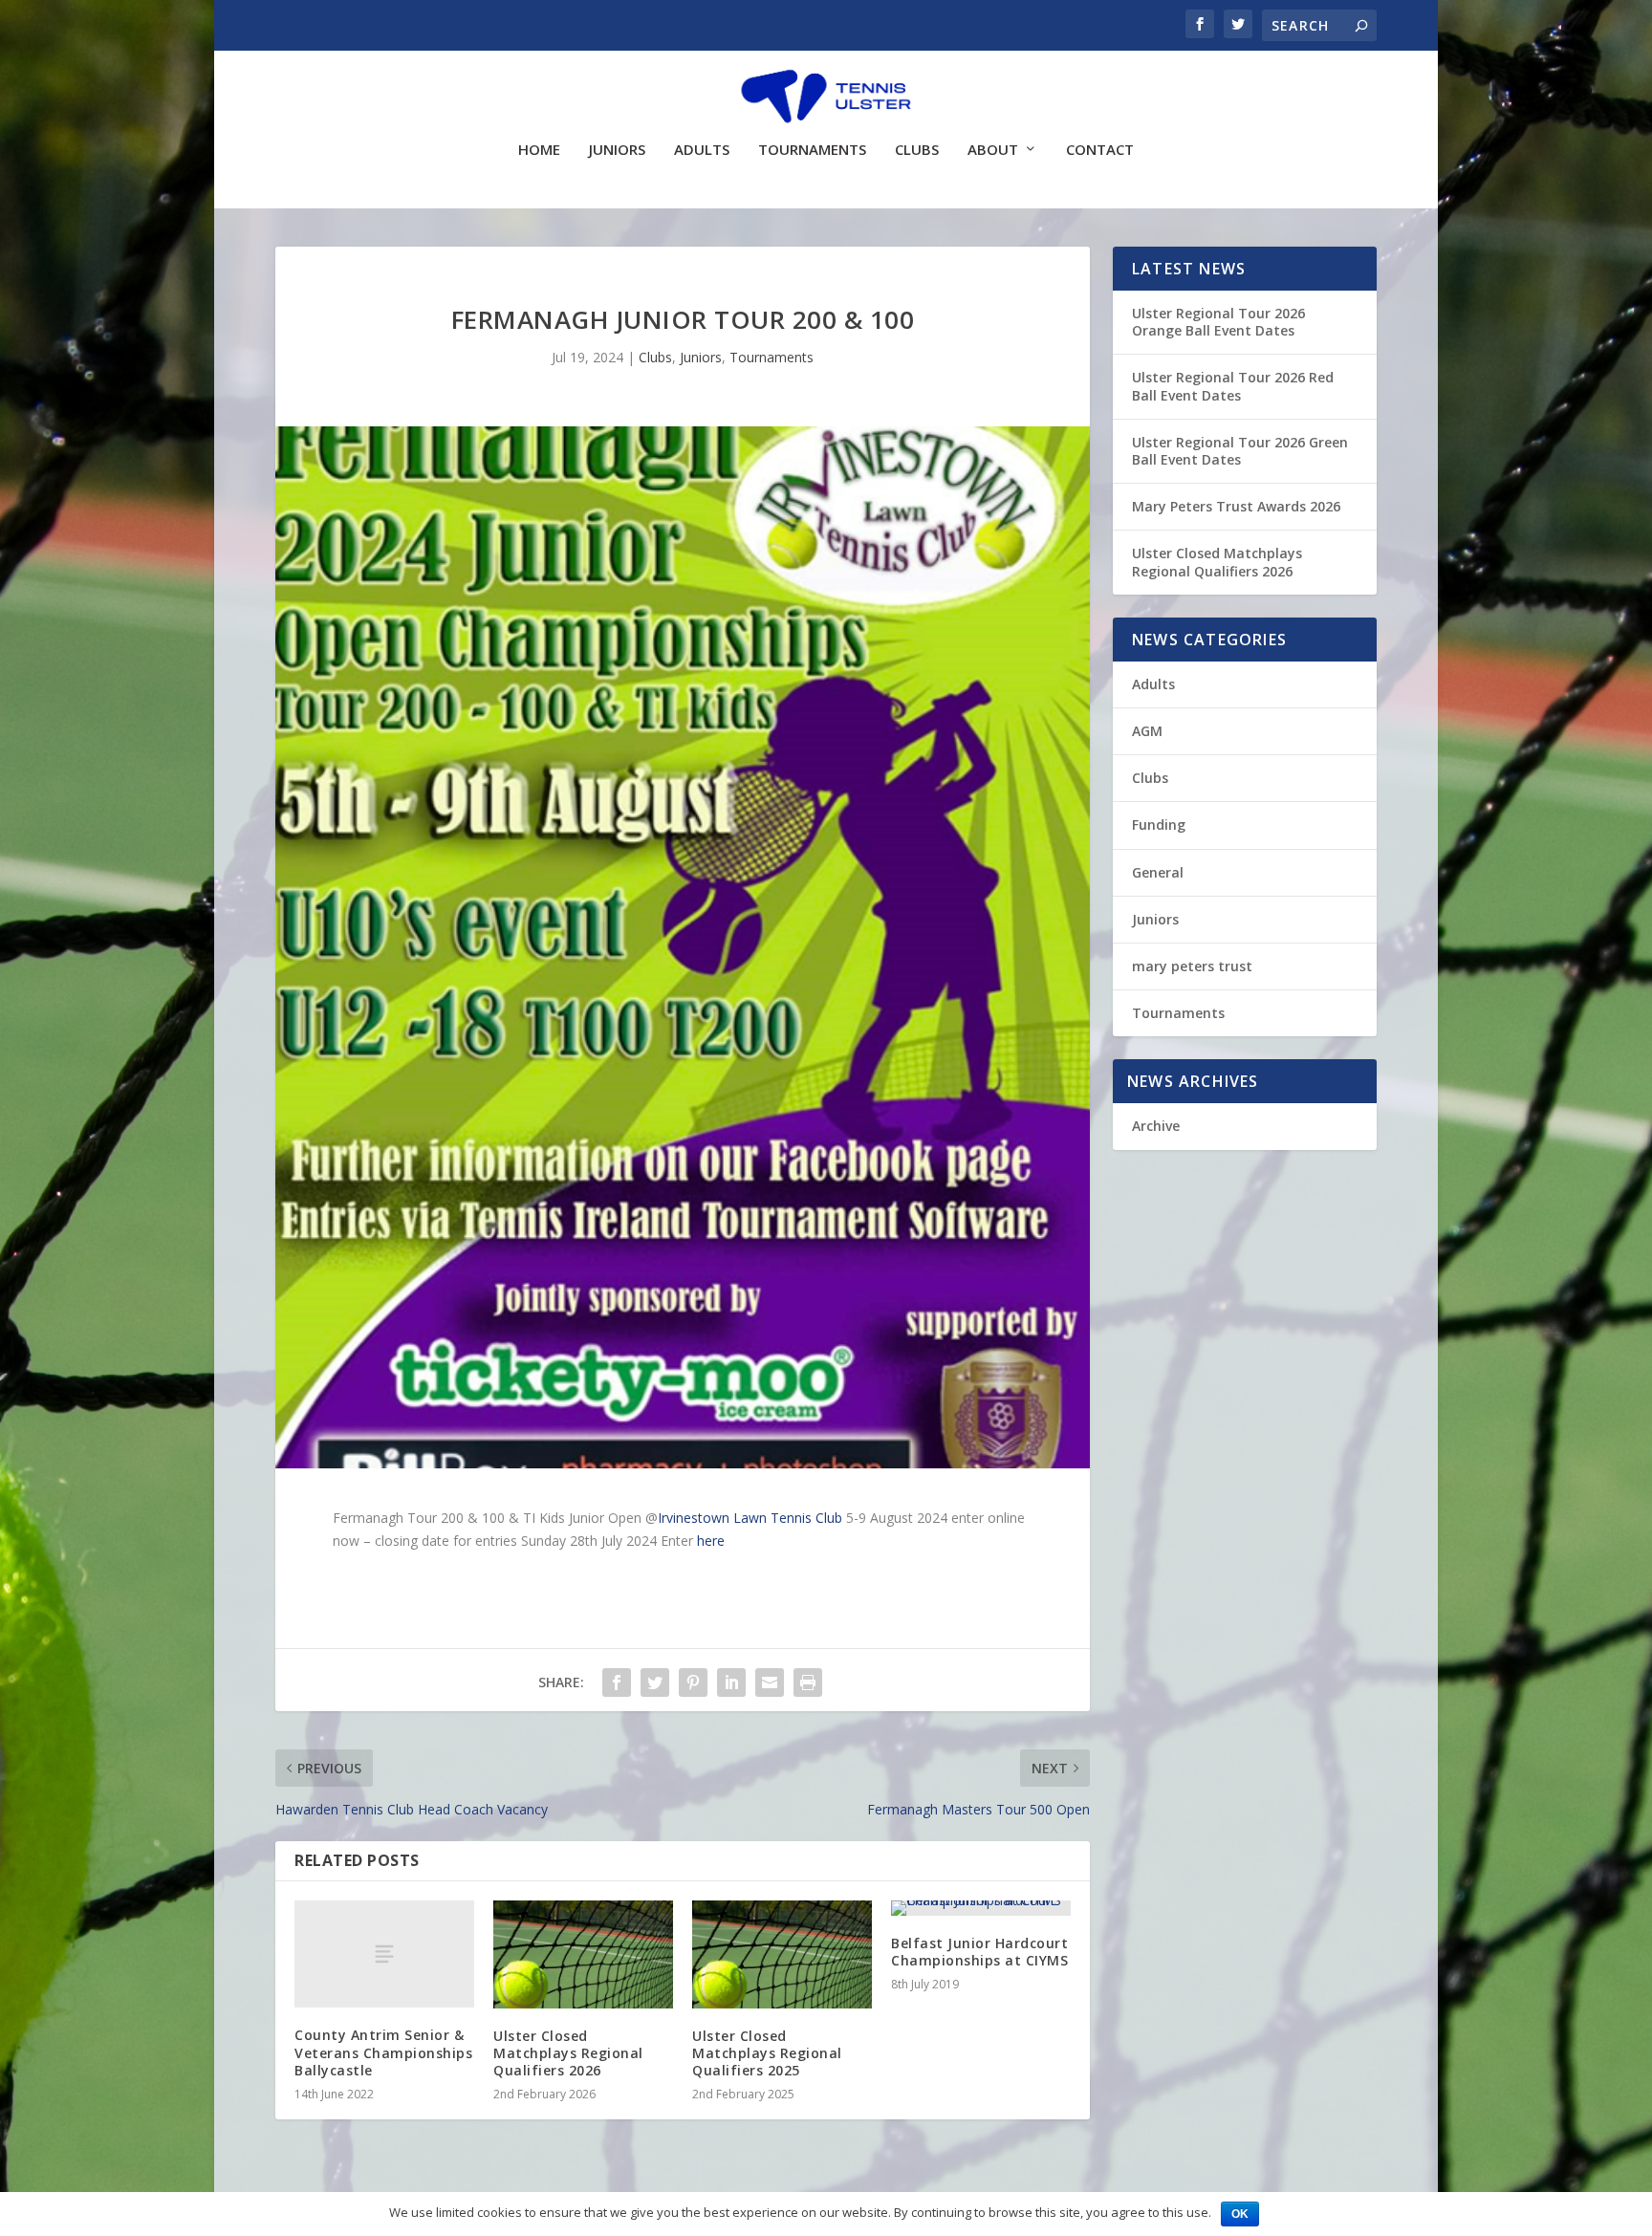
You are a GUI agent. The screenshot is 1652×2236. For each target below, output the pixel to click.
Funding (1159, 825)
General (1158, 872)
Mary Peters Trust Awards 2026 (1236, 506)
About (993, 150)
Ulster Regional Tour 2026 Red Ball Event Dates (1233, 386)
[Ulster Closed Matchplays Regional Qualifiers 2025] (782, 1954)
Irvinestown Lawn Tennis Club (750, 1518)
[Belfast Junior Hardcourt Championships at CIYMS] (981, 1908)
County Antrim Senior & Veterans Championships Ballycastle (383, 2052)
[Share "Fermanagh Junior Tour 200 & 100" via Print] (808, 1682)
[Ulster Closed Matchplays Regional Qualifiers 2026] (583, 1954)
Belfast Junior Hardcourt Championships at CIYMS (979, 1952)
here (711, 1541)
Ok (1240, 2214)
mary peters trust (1192, 966)
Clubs (917, 150)
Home (539, 150)
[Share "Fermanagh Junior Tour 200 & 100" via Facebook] (617, 1682)
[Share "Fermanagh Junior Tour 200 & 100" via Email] (770, 1682)
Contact (1100, 150)
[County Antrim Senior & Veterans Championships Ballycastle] (384, 1954)
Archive (1156, 1126)
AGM (1147, 731)
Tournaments (812, 150)
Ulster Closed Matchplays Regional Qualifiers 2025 (767, 2053)
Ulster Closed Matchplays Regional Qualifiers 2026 (568, 2053)
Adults (702, 150)
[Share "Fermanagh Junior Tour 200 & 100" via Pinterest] (693, 1682)
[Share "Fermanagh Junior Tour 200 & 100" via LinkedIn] (731, 1682)
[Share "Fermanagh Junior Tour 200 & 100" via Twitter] (655, 1682)
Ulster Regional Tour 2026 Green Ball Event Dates (1240, 451)
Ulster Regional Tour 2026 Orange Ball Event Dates (1218, 322)
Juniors (617, 150)
